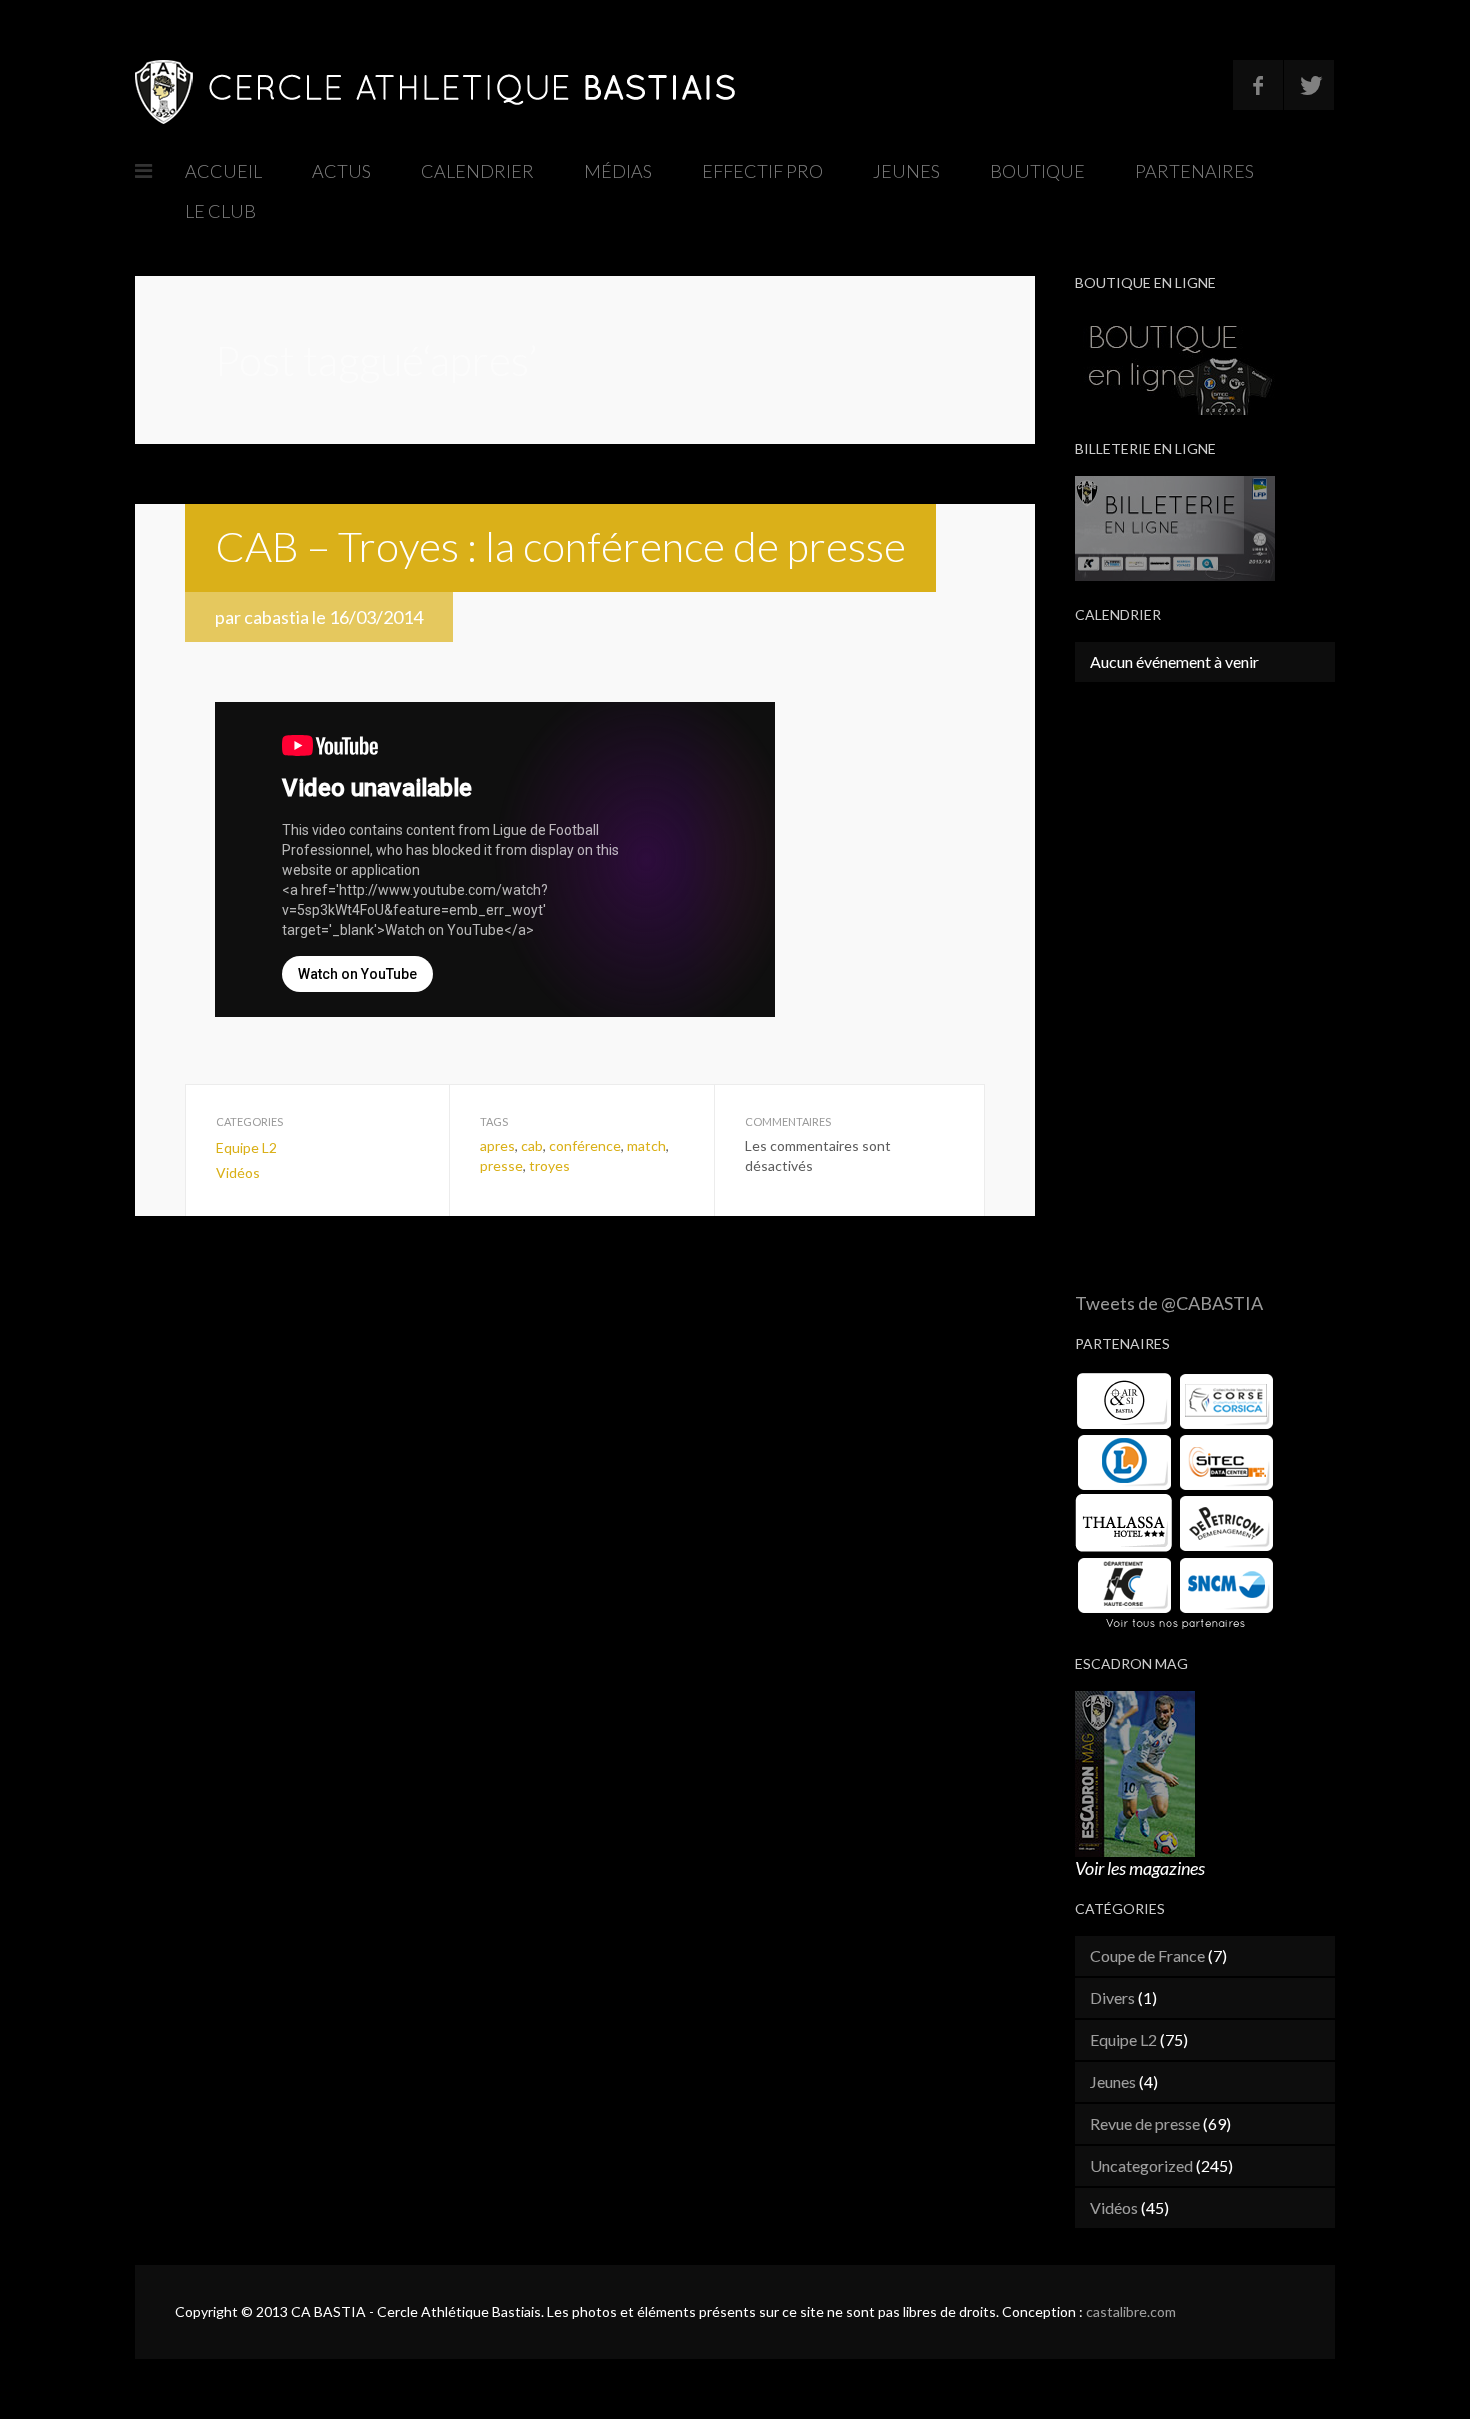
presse (501, 1165)
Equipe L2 (246, 1147)
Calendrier (477, 171)
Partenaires (1194, 171)
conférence (585, 1145)
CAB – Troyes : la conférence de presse (560, 546)
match (646, 1145)
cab (532, 1145)
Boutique (1037, 171)
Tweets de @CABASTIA (1169, 1303)
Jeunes (906, 171)
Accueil (223, 171)
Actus (341, 171)
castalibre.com (1131, 2311)
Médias (618, 171)
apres (497, 1145)
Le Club (220, 211)
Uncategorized (1141, 2165)
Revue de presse (1145, 2123)
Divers (1112, 1997)
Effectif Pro (762, 171)
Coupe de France (1147, 1955)
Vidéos (238, 1172)
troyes (549, 1165)
